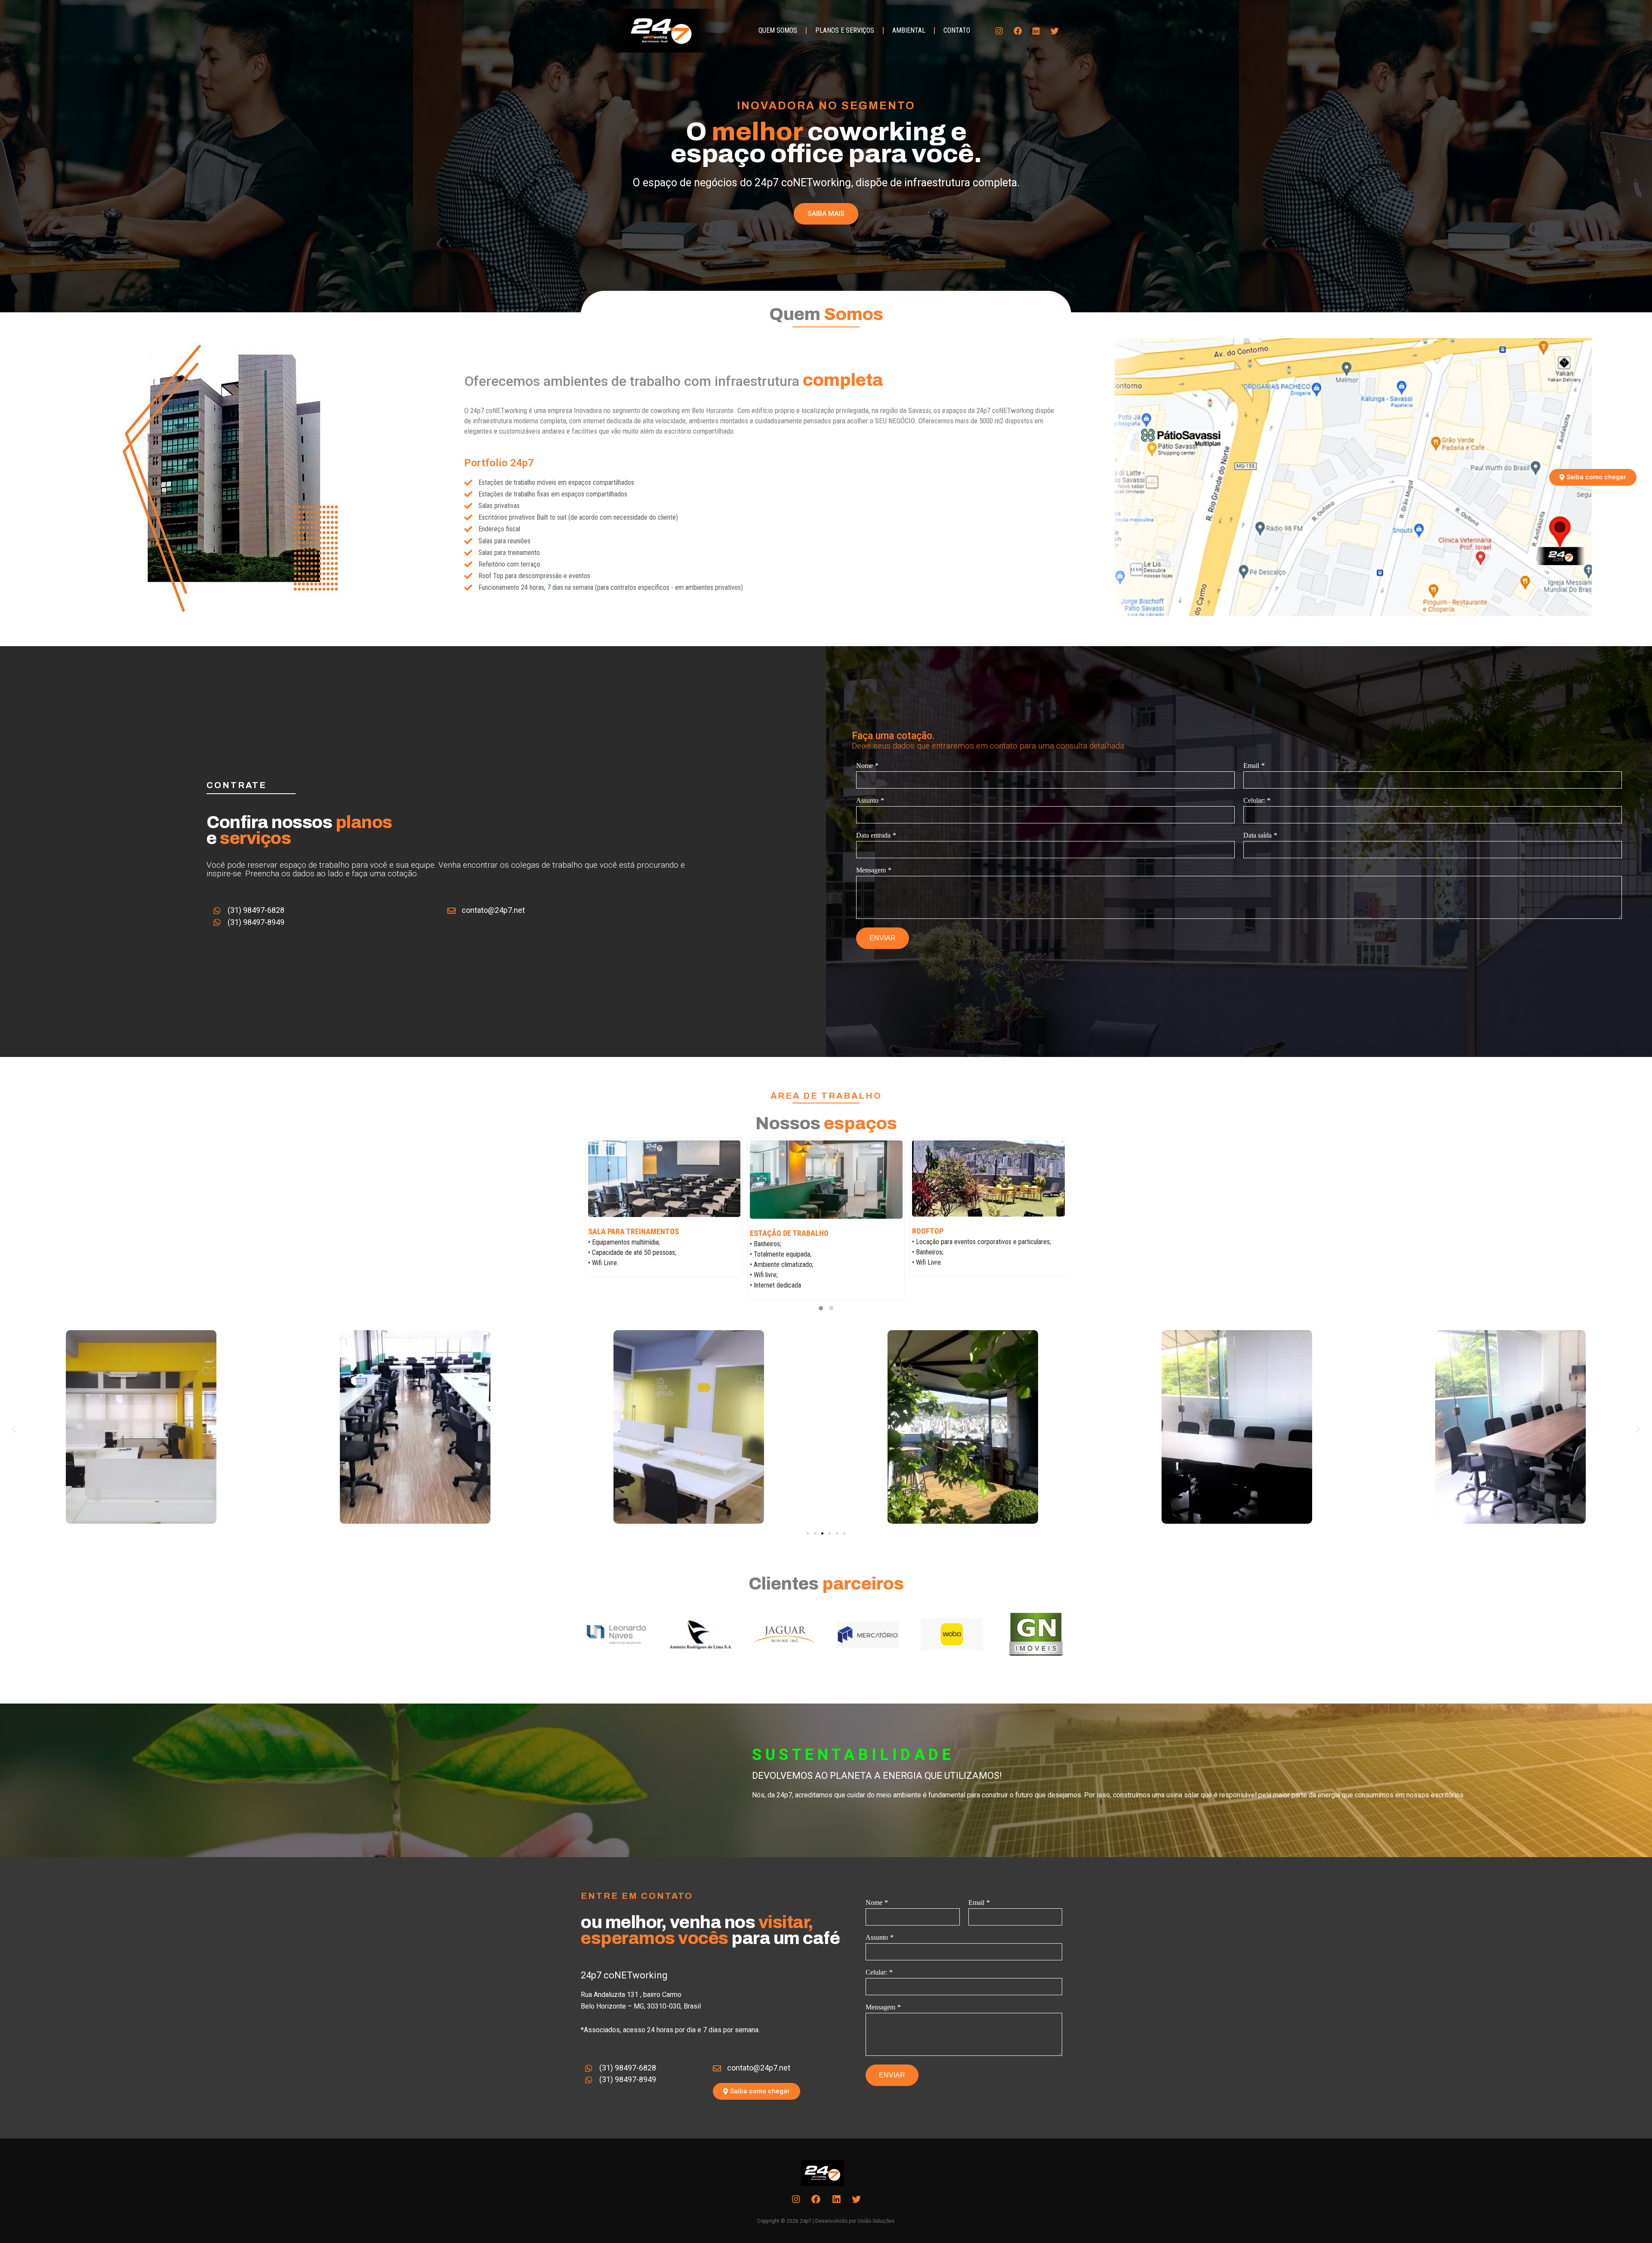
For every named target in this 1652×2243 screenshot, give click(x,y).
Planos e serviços (845, 30)
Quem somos (778, 30)
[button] (821, 1308)
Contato (957, 30)
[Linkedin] (1036, 31)
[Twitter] (1055, 31)
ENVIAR (883, 938)
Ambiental (909, 30)
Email (1251, 766)
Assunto (867, 800)
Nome (865, 766)
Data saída (1257, 835)
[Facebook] (1018, 31)
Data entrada (873, 835)
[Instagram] (999, 31)
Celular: (1254, 800)
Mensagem (871, 870)
